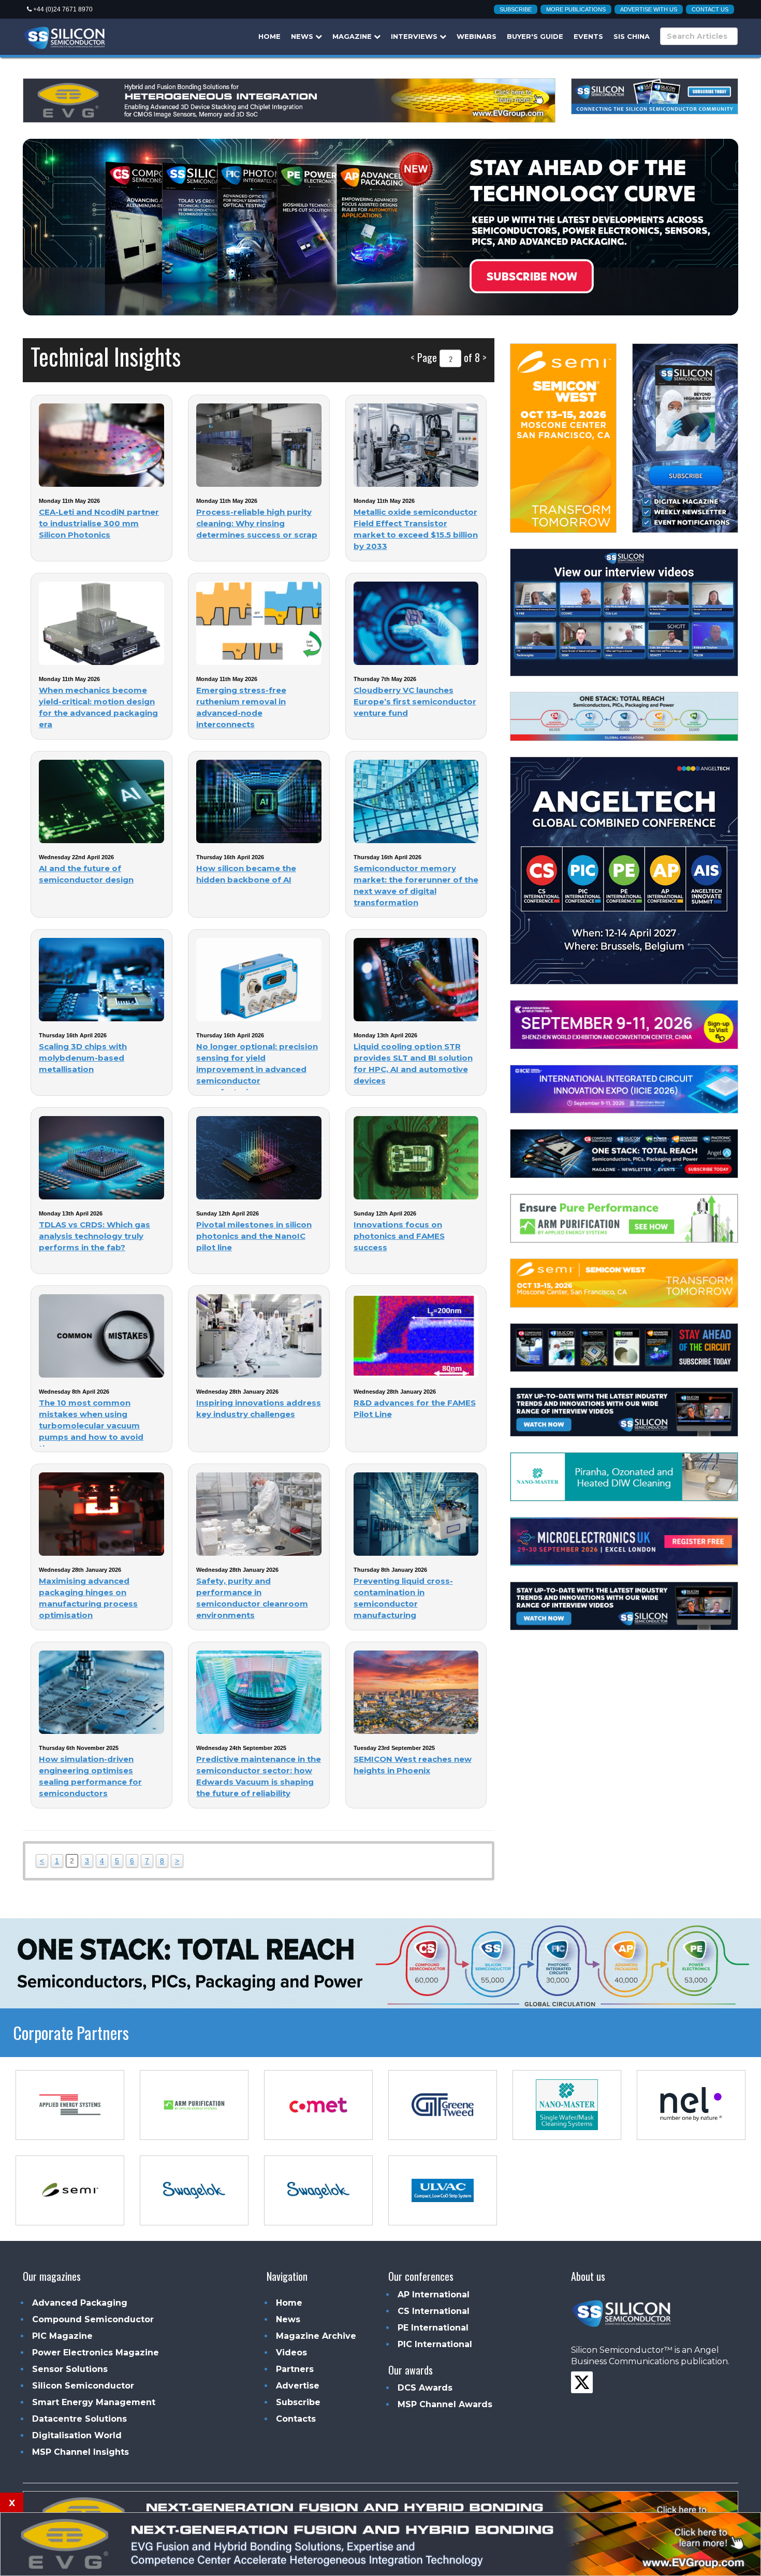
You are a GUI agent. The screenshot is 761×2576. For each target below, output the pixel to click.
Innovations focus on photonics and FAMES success (399, 1236)
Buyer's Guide (535, 36)
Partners (295, 2369)
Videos (291, 2353)
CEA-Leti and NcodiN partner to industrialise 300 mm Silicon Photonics (99, 523)
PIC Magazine (62, 2336)
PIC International (435, 2344)
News (303, 36)
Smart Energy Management (94, 2402)
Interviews (415, 36)
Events (588, 36)
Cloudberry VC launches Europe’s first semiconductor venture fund (415, 701)
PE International (433, 2328)
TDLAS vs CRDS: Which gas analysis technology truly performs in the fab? (94, 1236)
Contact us (710, 9)
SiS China (632, 36)
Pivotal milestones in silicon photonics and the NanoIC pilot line (254, 1236)
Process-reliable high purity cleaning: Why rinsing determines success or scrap (257, 523)
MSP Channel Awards (445, 2404)
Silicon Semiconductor (83, 2386)
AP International (434, 2295)
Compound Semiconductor (93, 2319)
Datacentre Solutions (79, 2419)
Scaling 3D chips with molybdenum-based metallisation (83, 1058)
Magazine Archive (316, 2336)
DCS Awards (425, 2388)
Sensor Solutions (70, 2369)
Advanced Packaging (80, 2303)
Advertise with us (649, 9)
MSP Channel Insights (81, 2452)
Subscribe (516, 9)
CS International (434, 2311)
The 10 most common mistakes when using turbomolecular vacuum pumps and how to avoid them (91, 1426)
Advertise (298, 2386)
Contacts (296, 2419)
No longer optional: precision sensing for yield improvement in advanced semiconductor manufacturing (257, 1069)
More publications (576, 9)
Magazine (353, 36)
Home (269, 36)
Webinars (477, 36)
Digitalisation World (77, 2435)
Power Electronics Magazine (96, 2353)
